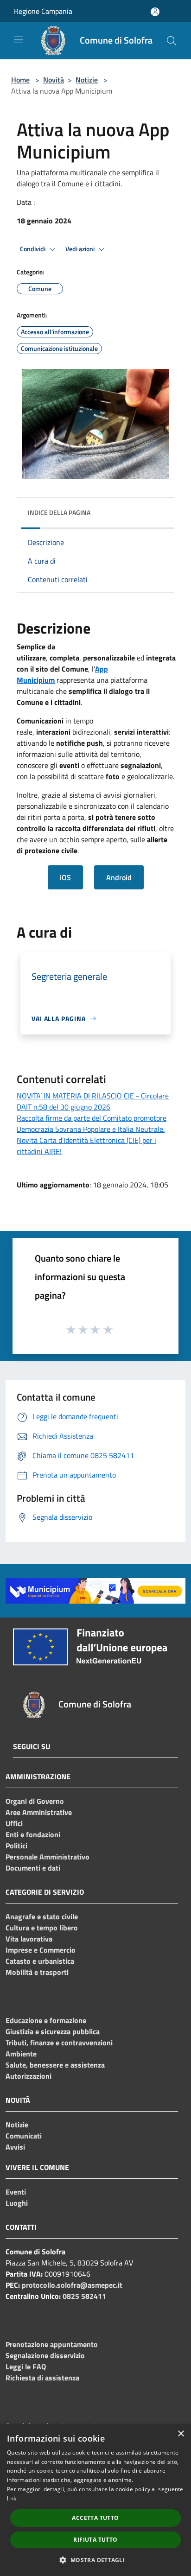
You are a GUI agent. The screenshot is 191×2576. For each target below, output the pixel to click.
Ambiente (21, 2054)
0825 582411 (84, 2296)
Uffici (14, 1823)
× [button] (181, 2434)
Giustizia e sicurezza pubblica (53, 2031)
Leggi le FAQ (26, 2367)
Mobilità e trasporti (37, 1972)
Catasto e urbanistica (40, 1961)
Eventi (16, 2192)
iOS (65, 877)
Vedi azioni (81, 249)
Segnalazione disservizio (45, 2355)
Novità (54, 80)
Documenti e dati (33, 1868)
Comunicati (24, 2136)
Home (20, 80)
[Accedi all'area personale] (155, 12)
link (12, 2498)
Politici (16, 1846)
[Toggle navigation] (19, 40)
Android (119, 877)
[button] (95, 2560)
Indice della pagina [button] (59, 512)
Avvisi (15, 2147)
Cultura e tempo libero (42, 1928)
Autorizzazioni (29, 2076)
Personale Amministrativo (48, 1857)
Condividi (33, 249)
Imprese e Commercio (41, 1950)
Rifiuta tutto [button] (95, 2540)
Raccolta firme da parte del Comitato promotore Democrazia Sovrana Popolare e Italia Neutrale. (92, 1123)
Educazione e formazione (46, 2020)
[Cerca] (172, 41)
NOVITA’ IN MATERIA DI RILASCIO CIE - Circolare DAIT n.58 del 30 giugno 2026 (93, 1101)
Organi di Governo (35, 1801)
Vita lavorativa (29, 1939)
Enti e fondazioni (33, 1834)
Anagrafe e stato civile (42, 1916)
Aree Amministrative (39, 1812)
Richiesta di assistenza (42, 2378)
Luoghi (17, 2203)
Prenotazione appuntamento (52, 2344)
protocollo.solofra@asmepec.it (72, 2285)
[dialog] (95, 2500)
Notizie (87, 80)
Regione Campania (43, 11)
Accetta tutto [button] (95, 2518)
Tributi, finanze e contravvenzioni (59, 2043)
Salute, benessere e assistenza (55, 2065)
